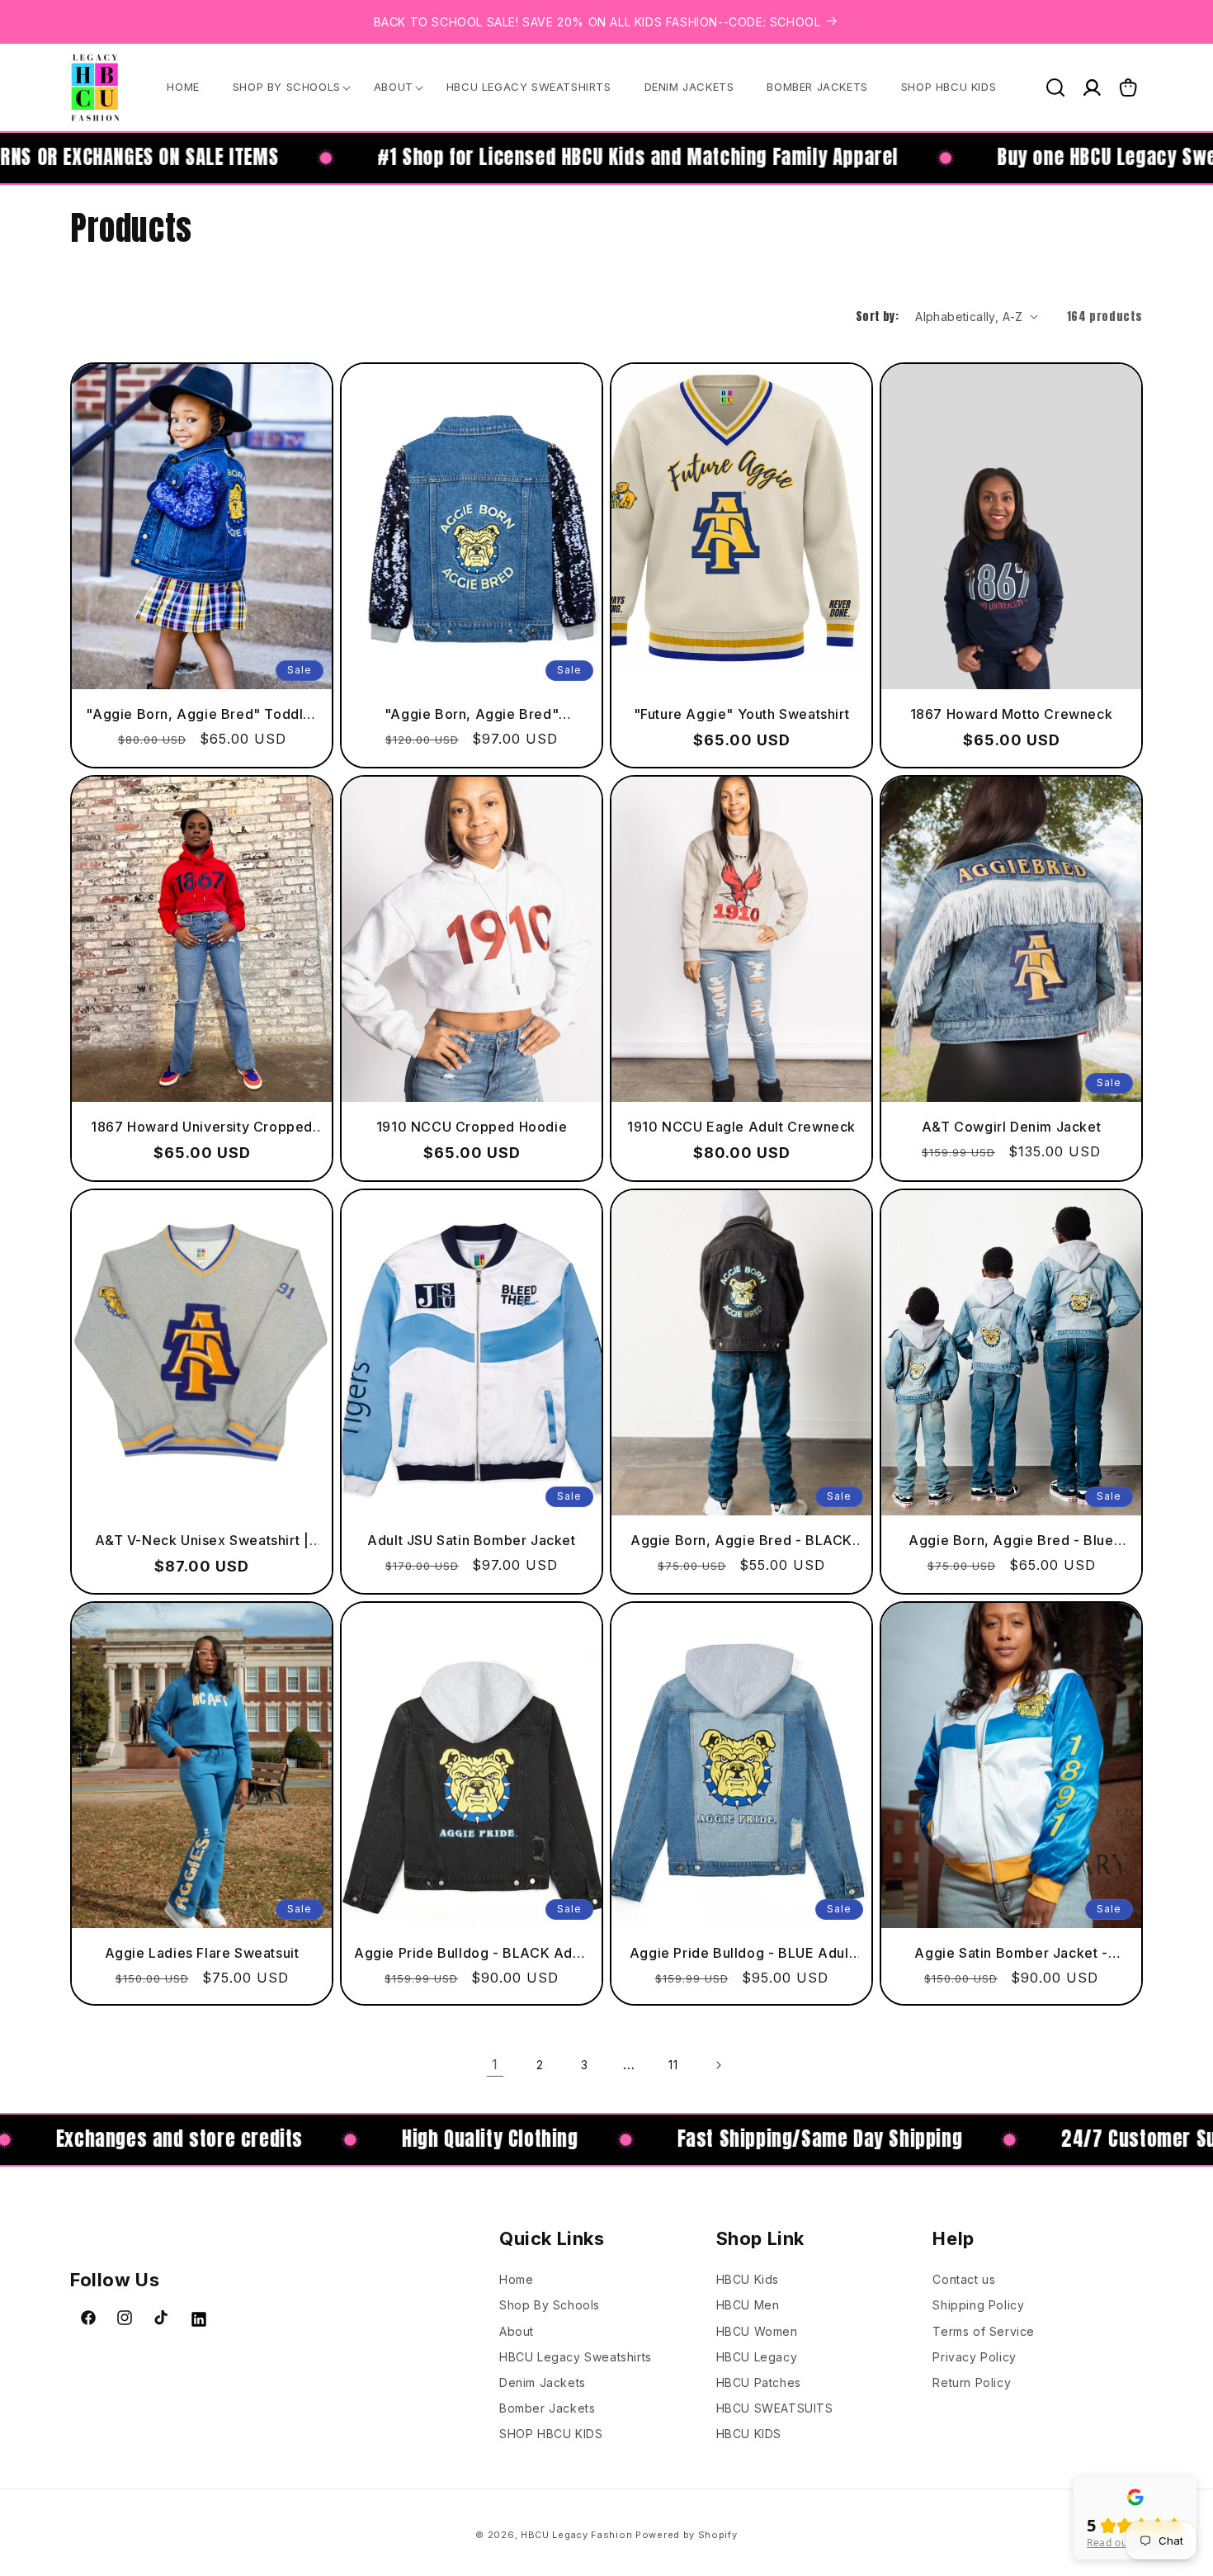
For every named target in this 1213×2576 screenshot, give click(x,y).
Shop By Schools (550, 2305)
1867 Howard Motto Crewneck (1012, 713)
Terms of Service (984, 2331)
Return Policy (972, 2382)
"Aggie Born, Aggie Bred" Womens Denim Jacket (472, 714)
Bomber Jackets (547, 2408)
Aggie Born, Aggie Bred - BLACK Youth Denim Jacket (741, 1540)
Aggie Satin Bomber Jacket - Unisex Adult (1011, 1953)
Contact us (964, 2279)
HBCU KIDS (749, 2434)
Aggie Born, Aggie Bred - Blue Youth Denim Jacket (1011, 1540)
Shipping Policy (978, 2305)
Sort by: (877, 317)
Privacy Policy (974, 2357)
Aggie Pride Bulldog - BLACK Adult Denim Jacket (472, 1953)
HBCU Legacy (757, 2357)
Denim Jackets (543, 2382)
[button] (287, 87)
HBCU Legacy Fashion (576, 2535)
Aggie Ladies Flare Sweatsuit (202, 1953)
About (517, 2331)
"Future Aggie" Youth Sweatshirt (742, 713)
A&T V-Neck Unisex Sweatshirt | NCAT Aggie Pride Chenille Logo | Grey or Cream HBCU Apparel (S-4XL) (201, 1540)
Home (516, 2279)
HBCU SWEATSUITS (775, 2408)
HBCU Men (748, 2305)
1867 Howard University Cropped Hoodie (202, 1127)
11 (673, 2065)
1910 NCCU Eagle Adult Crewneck (741, 1127)
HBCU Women (757, 2331)
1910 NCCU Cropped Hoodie (472, 1127)
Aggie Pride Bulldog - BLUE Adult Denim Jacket (741, 1953)
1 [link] (495, 2064)
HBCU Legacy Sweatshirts (576, 2357)
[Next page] (718, 2065)
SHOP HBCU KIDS (551, 2434)
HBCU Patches (759, 2382)
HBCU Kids (748, 2279)
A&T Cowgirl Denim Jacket (1011, 1127)
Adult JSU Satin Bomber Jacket (471, 1539)
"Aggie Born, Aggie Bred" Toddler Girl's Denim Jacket (201, 714)
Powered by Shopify (687, 2535)
